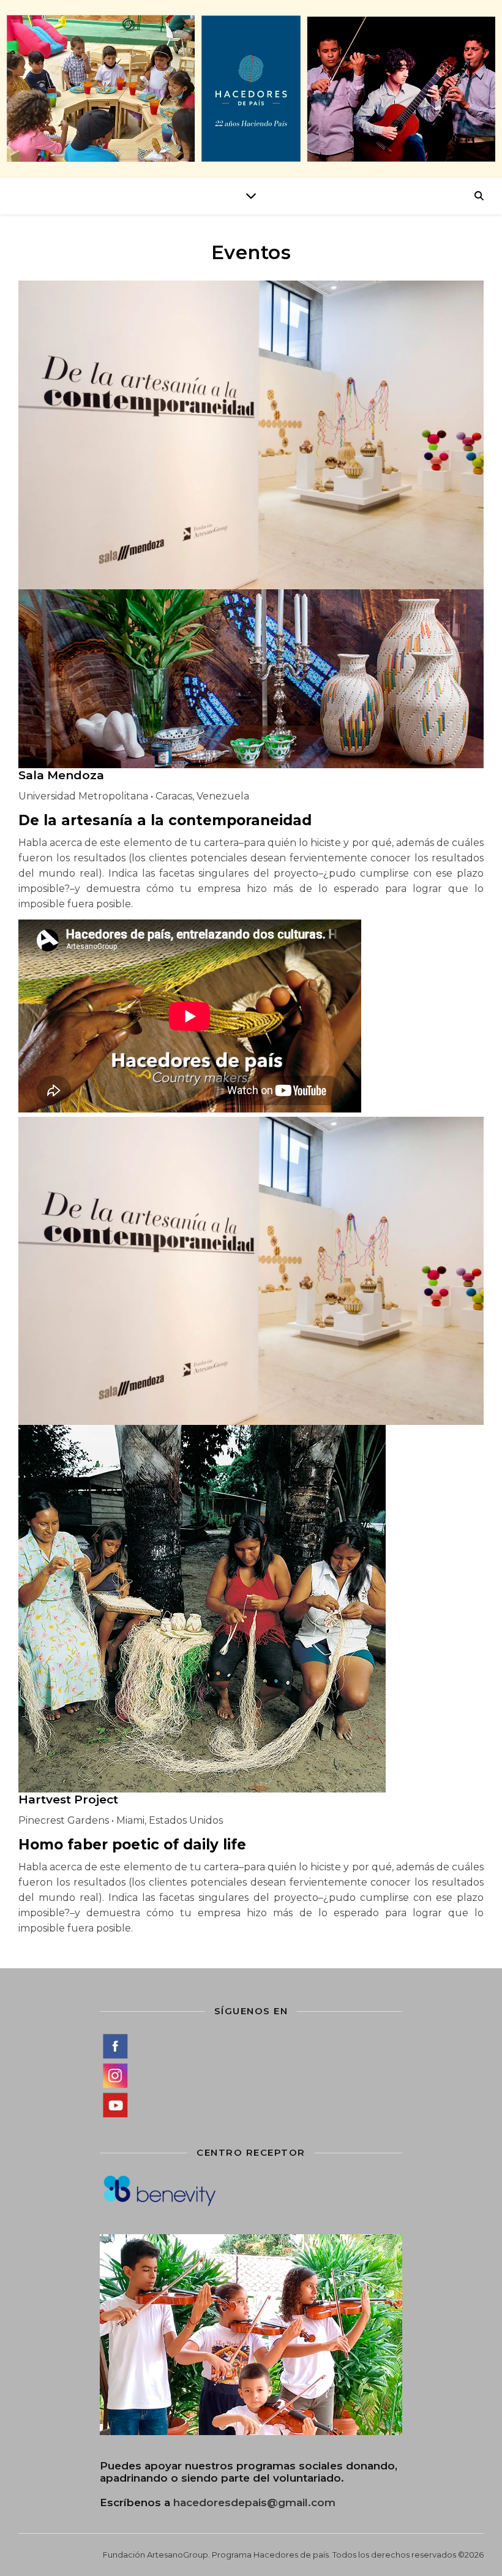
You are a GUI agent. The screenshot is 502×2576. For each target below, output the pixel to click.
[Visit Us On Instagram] (251, 2076)
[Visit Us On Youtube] (251, 2105)
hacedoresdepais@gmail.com (254, 2502)
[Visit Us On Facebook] (251, 2046)
